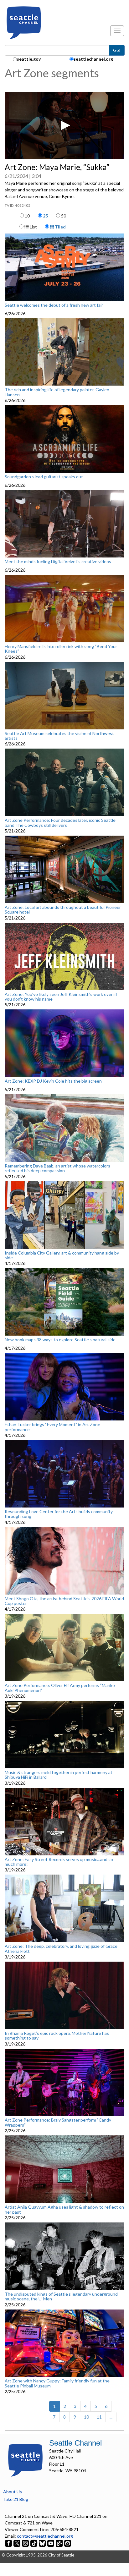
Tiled (60, 227)
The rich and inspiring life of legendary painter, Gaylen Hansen (57, 392)
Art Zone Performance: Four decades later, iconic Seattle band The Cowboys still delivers (60, 823)
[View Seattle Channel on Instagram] (26, 2543)
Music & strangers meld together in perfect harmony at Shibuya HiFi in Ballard (59, 1775)
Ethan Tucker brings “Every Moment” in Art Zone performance (52, 1427)
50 (64, 216)
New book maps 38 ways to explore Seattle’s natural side (60, 1340)
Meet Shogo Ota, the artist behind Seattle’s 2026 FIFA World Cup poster (64, 1601)
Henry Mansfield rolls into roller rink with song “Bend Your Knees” (61, 649)
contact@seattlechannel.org (45, 2536)
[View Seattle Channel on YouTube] (51, 2543)
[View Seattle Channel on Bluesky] (42, 2543)
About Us (13, 2492)
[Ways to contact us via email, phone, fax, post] (68, 2543)
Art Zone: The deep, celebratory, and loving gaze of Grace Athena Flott (61, 1949)
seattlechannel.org (93, 59)
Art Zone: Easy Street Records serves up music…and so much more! (59, 1862)
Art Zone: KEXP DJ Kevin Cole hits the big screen (53, 1081)
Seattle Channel (75, 2443)
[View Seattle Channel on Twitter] (17, 2543)
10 (27, 216)
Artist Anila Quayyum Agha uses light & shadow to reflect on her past (64, 2209)
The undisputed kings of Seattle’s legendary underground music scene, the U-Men (61, 2296)
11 (99, 2417)
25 (45, 216)
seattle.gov (29, 59)
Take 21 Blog (16, 2499)
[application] (64, 126)
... (111, 2417)
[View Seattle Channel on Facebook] (9, 2543)
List (33, 227)
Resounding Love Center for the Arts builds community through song (59, 1514)
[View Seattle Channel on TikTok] (34, 2543)
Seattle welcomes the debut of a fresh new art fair (54, 305)
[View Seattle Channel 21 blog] (60, 2543)
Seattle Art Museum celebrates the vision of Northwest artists (59, 736)
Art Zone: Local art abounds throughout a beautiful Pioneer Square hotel (63, 910)
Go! (117, 50)
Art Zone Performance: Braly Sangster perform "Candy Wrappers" (58, 2122)
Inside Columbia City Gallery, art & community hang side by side (62, 1255)
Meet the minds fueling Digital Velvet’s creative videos (58, 562)
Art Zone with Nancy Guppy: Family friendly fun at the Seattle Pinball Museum (57, 2383)
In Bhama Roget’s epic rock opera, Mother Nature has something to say (57, 2036)
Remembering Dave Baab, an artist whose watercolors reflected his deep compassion (57, 1168)
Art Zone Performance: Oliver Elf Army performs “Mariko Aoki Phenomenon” (60, 1688)
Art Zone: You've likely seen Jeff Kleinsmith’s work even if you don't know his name (61, 997)
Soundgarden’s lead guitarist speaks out (44, 477)
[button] (64, 125)
